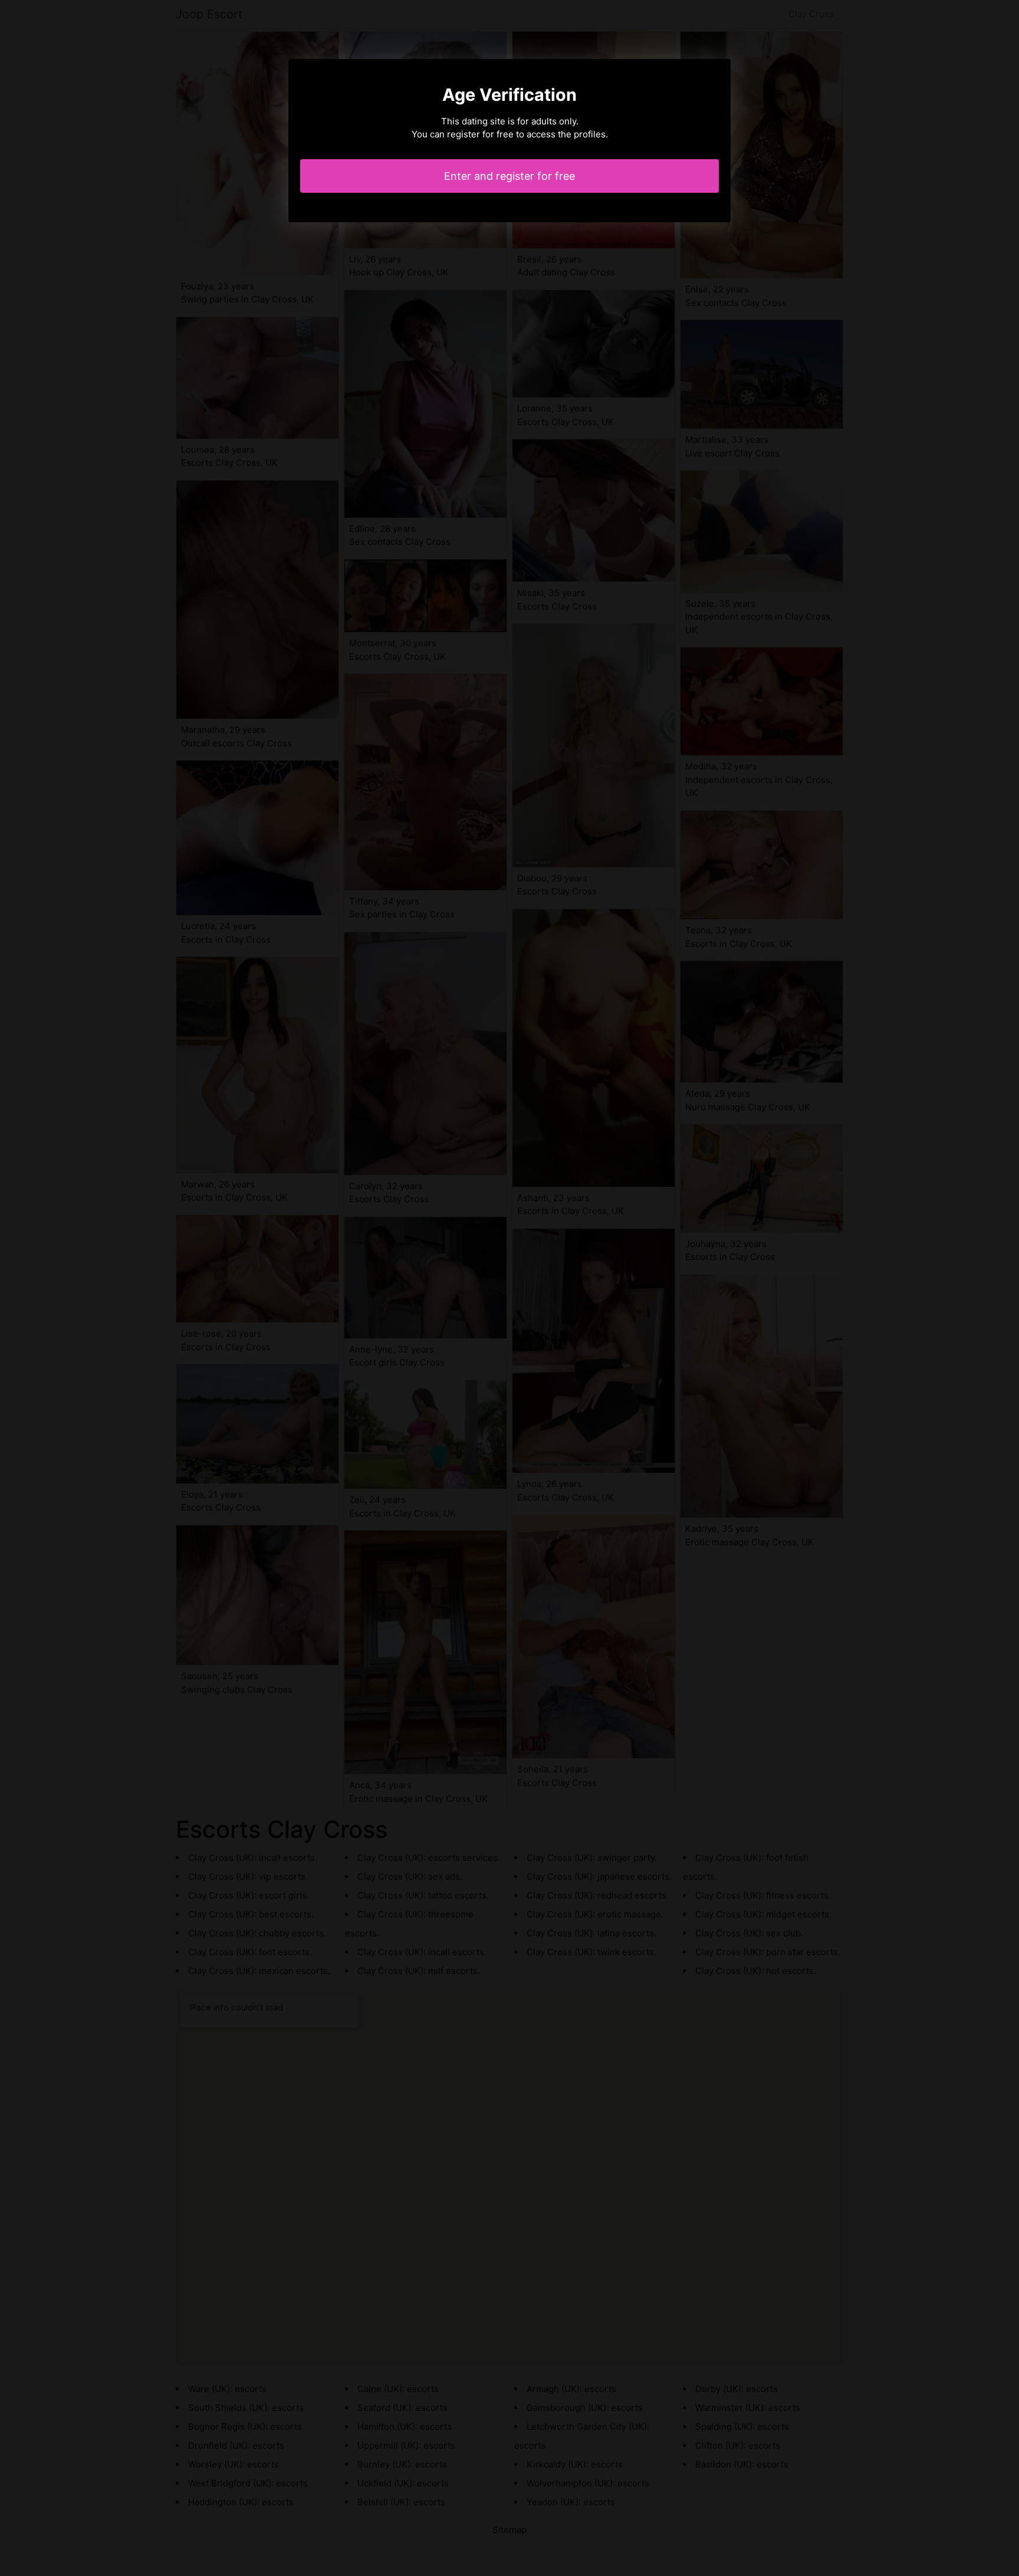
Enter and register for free (509, 176)
